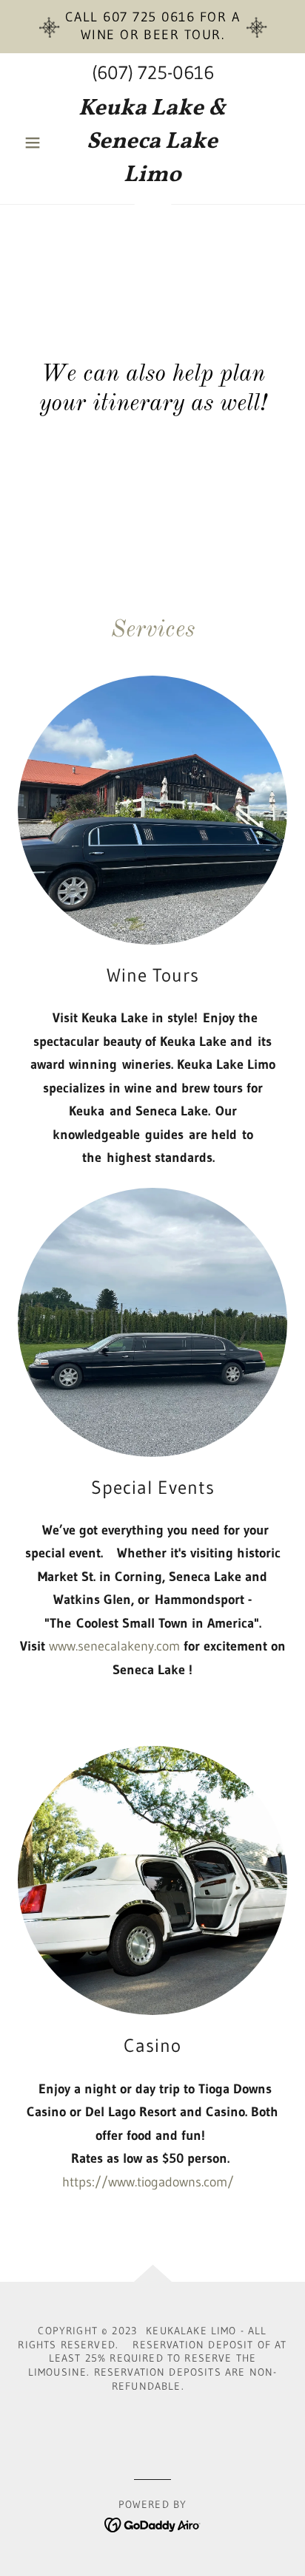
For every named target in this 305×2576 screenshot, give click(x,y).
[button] (38, 143)
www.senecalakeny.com (114, 1646)
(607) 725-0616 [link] (153, 73)
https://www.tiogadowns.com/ (148, 2182)
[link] (153, 142)
